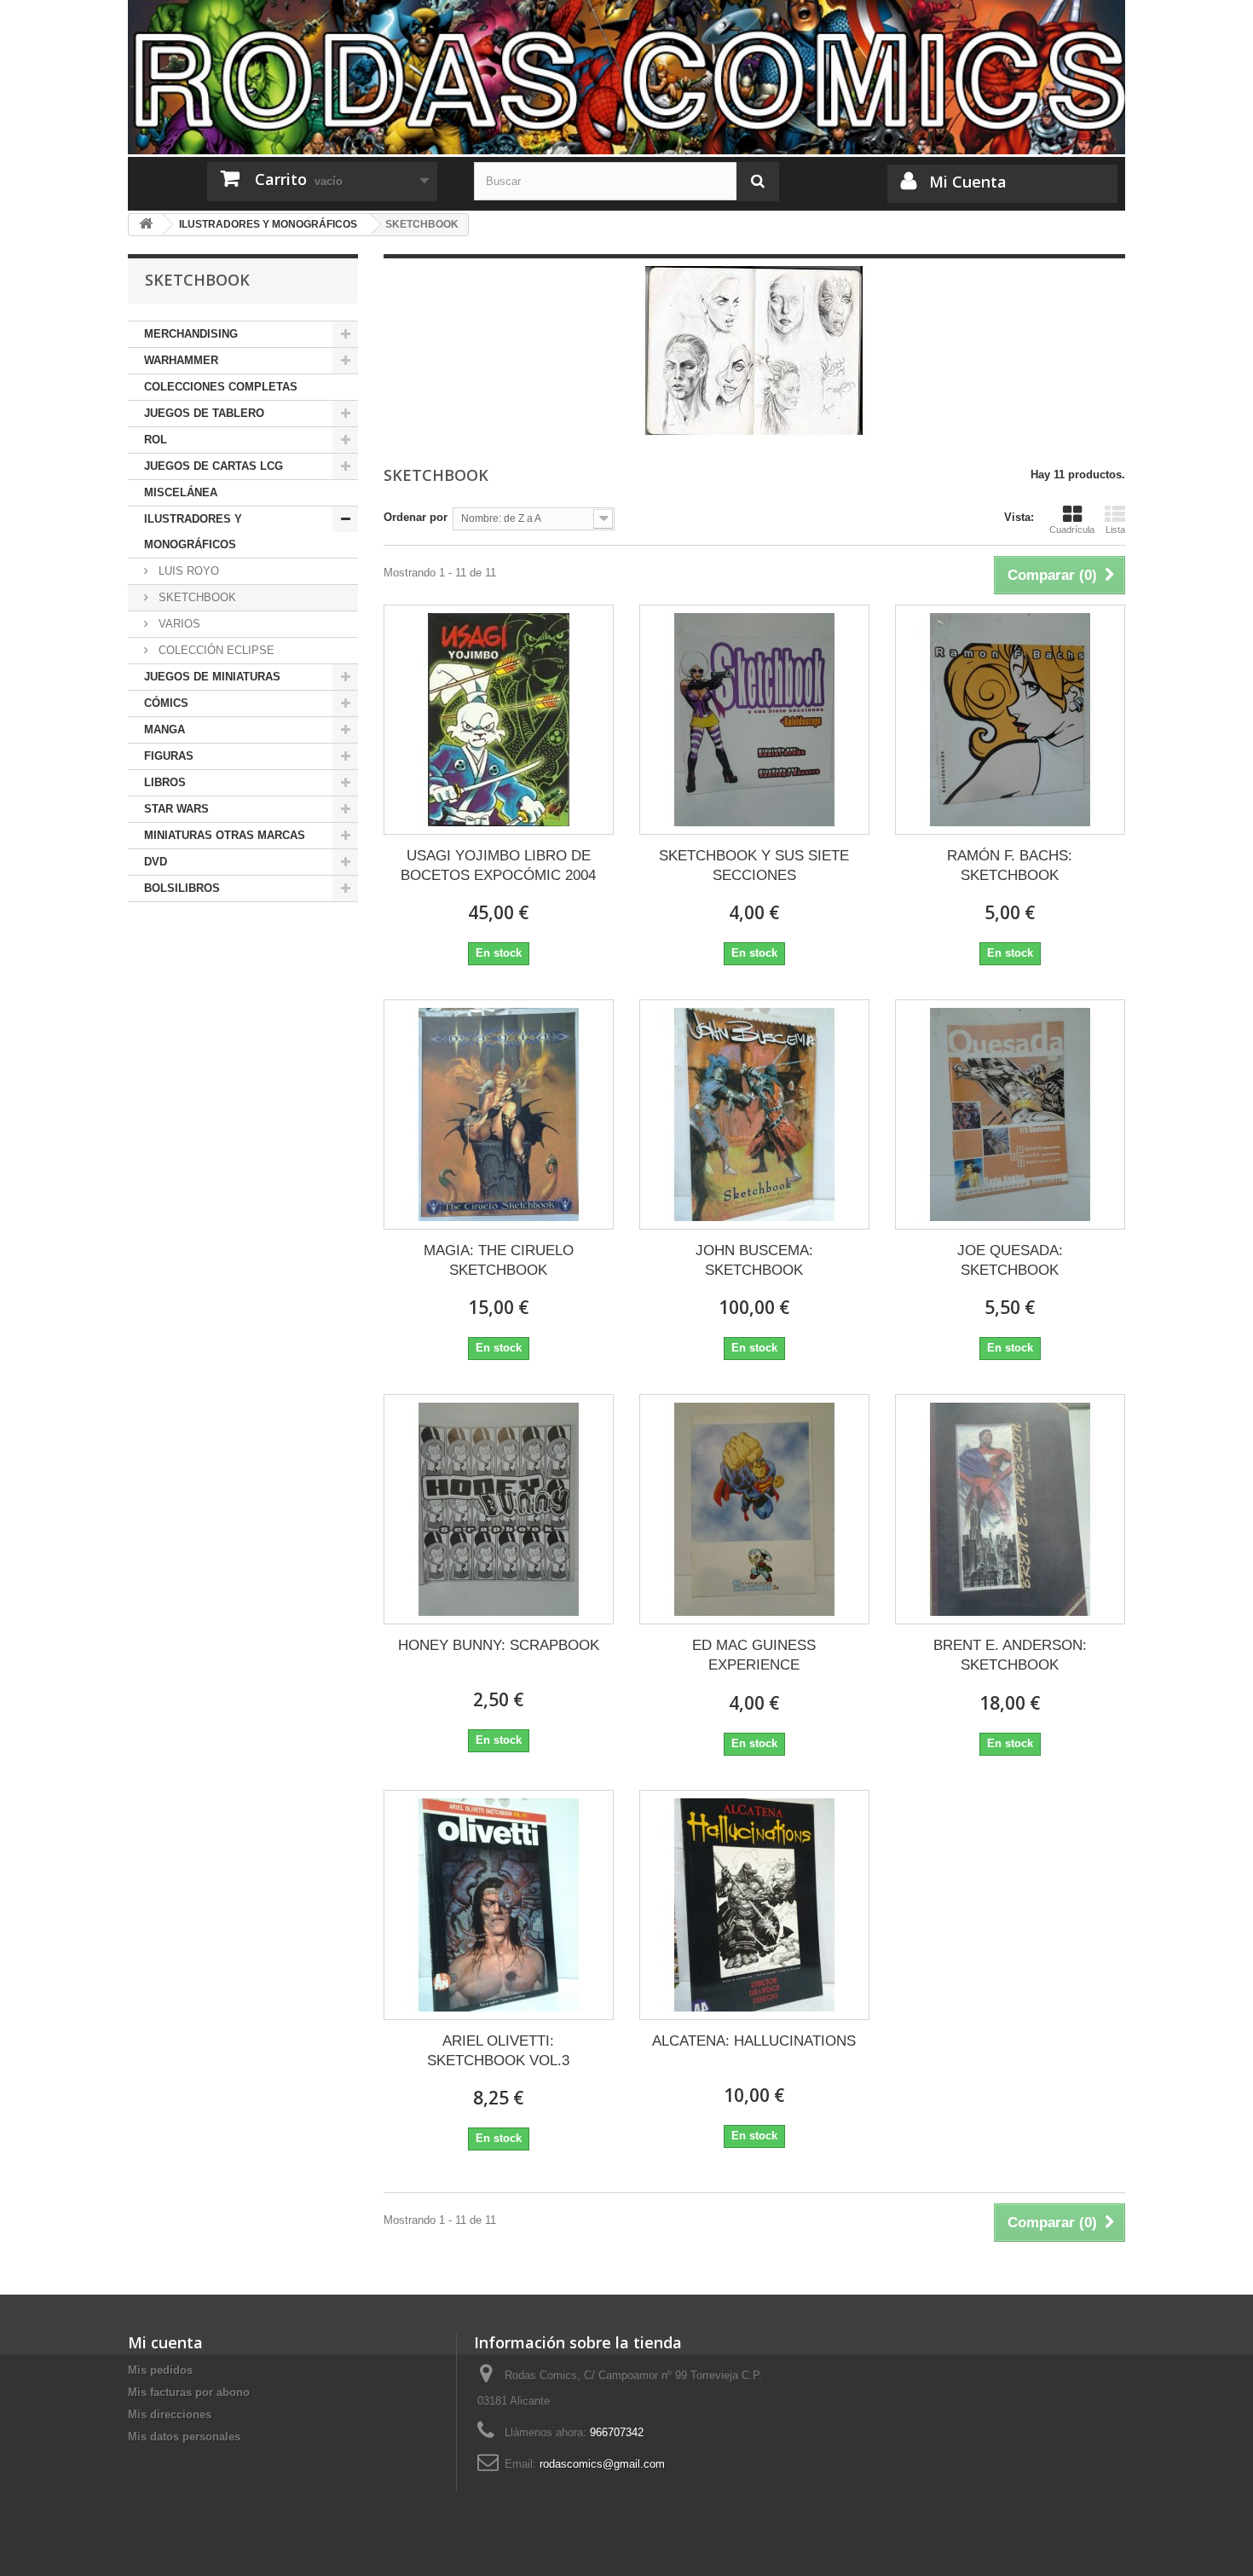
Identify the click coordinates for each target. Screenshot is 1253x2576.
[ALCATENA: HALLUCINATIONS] (754, 1905)
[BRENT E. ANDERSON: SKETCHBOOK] (1010, 1509)
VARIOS (178, 624)
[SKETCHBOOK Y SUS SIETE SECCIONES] (754, 720)
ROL (156, 440)
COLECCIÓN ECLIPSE (215, 650)
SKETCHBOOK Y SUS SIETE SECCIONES (754, 865)
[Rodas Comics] (626, 77)
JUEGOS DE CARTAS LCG (214, 466)
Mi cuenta (165, 2342)
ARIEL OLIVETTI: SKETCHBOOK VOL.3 (498, 2051)
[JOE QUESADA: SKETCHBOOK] (1010, 1114)
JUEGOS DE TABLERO (204, 413)
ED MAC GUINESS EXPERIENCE (754, 1655)
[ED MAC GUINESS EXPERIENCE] (754, 1509)
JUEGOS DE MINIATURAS (212, 677)
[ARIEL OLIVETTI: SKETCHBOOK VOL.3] (499, 1905)
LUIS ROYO (187, 571)
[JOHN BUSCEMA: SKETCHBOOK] (754, 1114)
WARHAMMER (181, 360)
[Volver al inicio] (146, 225)
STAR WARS (176, 809)
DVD (156, 862)
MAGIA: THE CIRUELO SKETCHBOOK (499, 1260)
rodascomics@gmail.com (602, 2464)
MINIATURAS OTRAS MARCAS (225, 835)
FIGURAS (169, 756)
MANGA (165, 729)
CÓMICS (166, 703)
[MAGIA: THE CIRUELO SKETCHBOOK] (499, 1114)
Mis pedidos (160, 2370)
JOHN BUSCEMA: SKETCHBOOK (754, 1260)
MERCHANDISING (191, 334)
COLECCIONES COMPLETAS (221, 387)
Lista (1115, 530)
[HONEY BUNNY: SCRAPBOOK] (499, 1509)
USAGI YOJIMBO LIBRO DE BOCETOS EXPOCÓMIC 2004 (498, 865)
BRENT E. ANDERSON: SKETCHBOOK (1010, 1655)
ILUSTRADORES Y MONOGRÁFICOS (193, 532)
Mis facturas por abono (189, 2392)
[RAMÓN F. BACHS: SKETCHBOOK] (1010, 720)
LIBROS (165, 782)
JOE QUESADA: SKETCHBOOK (1010, 1260)
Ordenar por (416, 517)
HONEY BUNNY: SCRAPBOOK (499, 1645)
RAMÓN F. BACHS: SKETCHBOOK (1010, 865)
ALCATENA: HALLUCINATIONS (754, 2041)
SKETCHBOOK (196, 597)
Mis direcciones (170, 2414)
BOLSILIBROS (182, 888)
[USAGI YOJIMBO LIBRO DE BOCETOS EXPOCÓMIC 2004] (499, 720)
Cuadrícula (1072, 530)
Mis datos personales (184, 2437)
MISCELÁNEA (181, 492)
